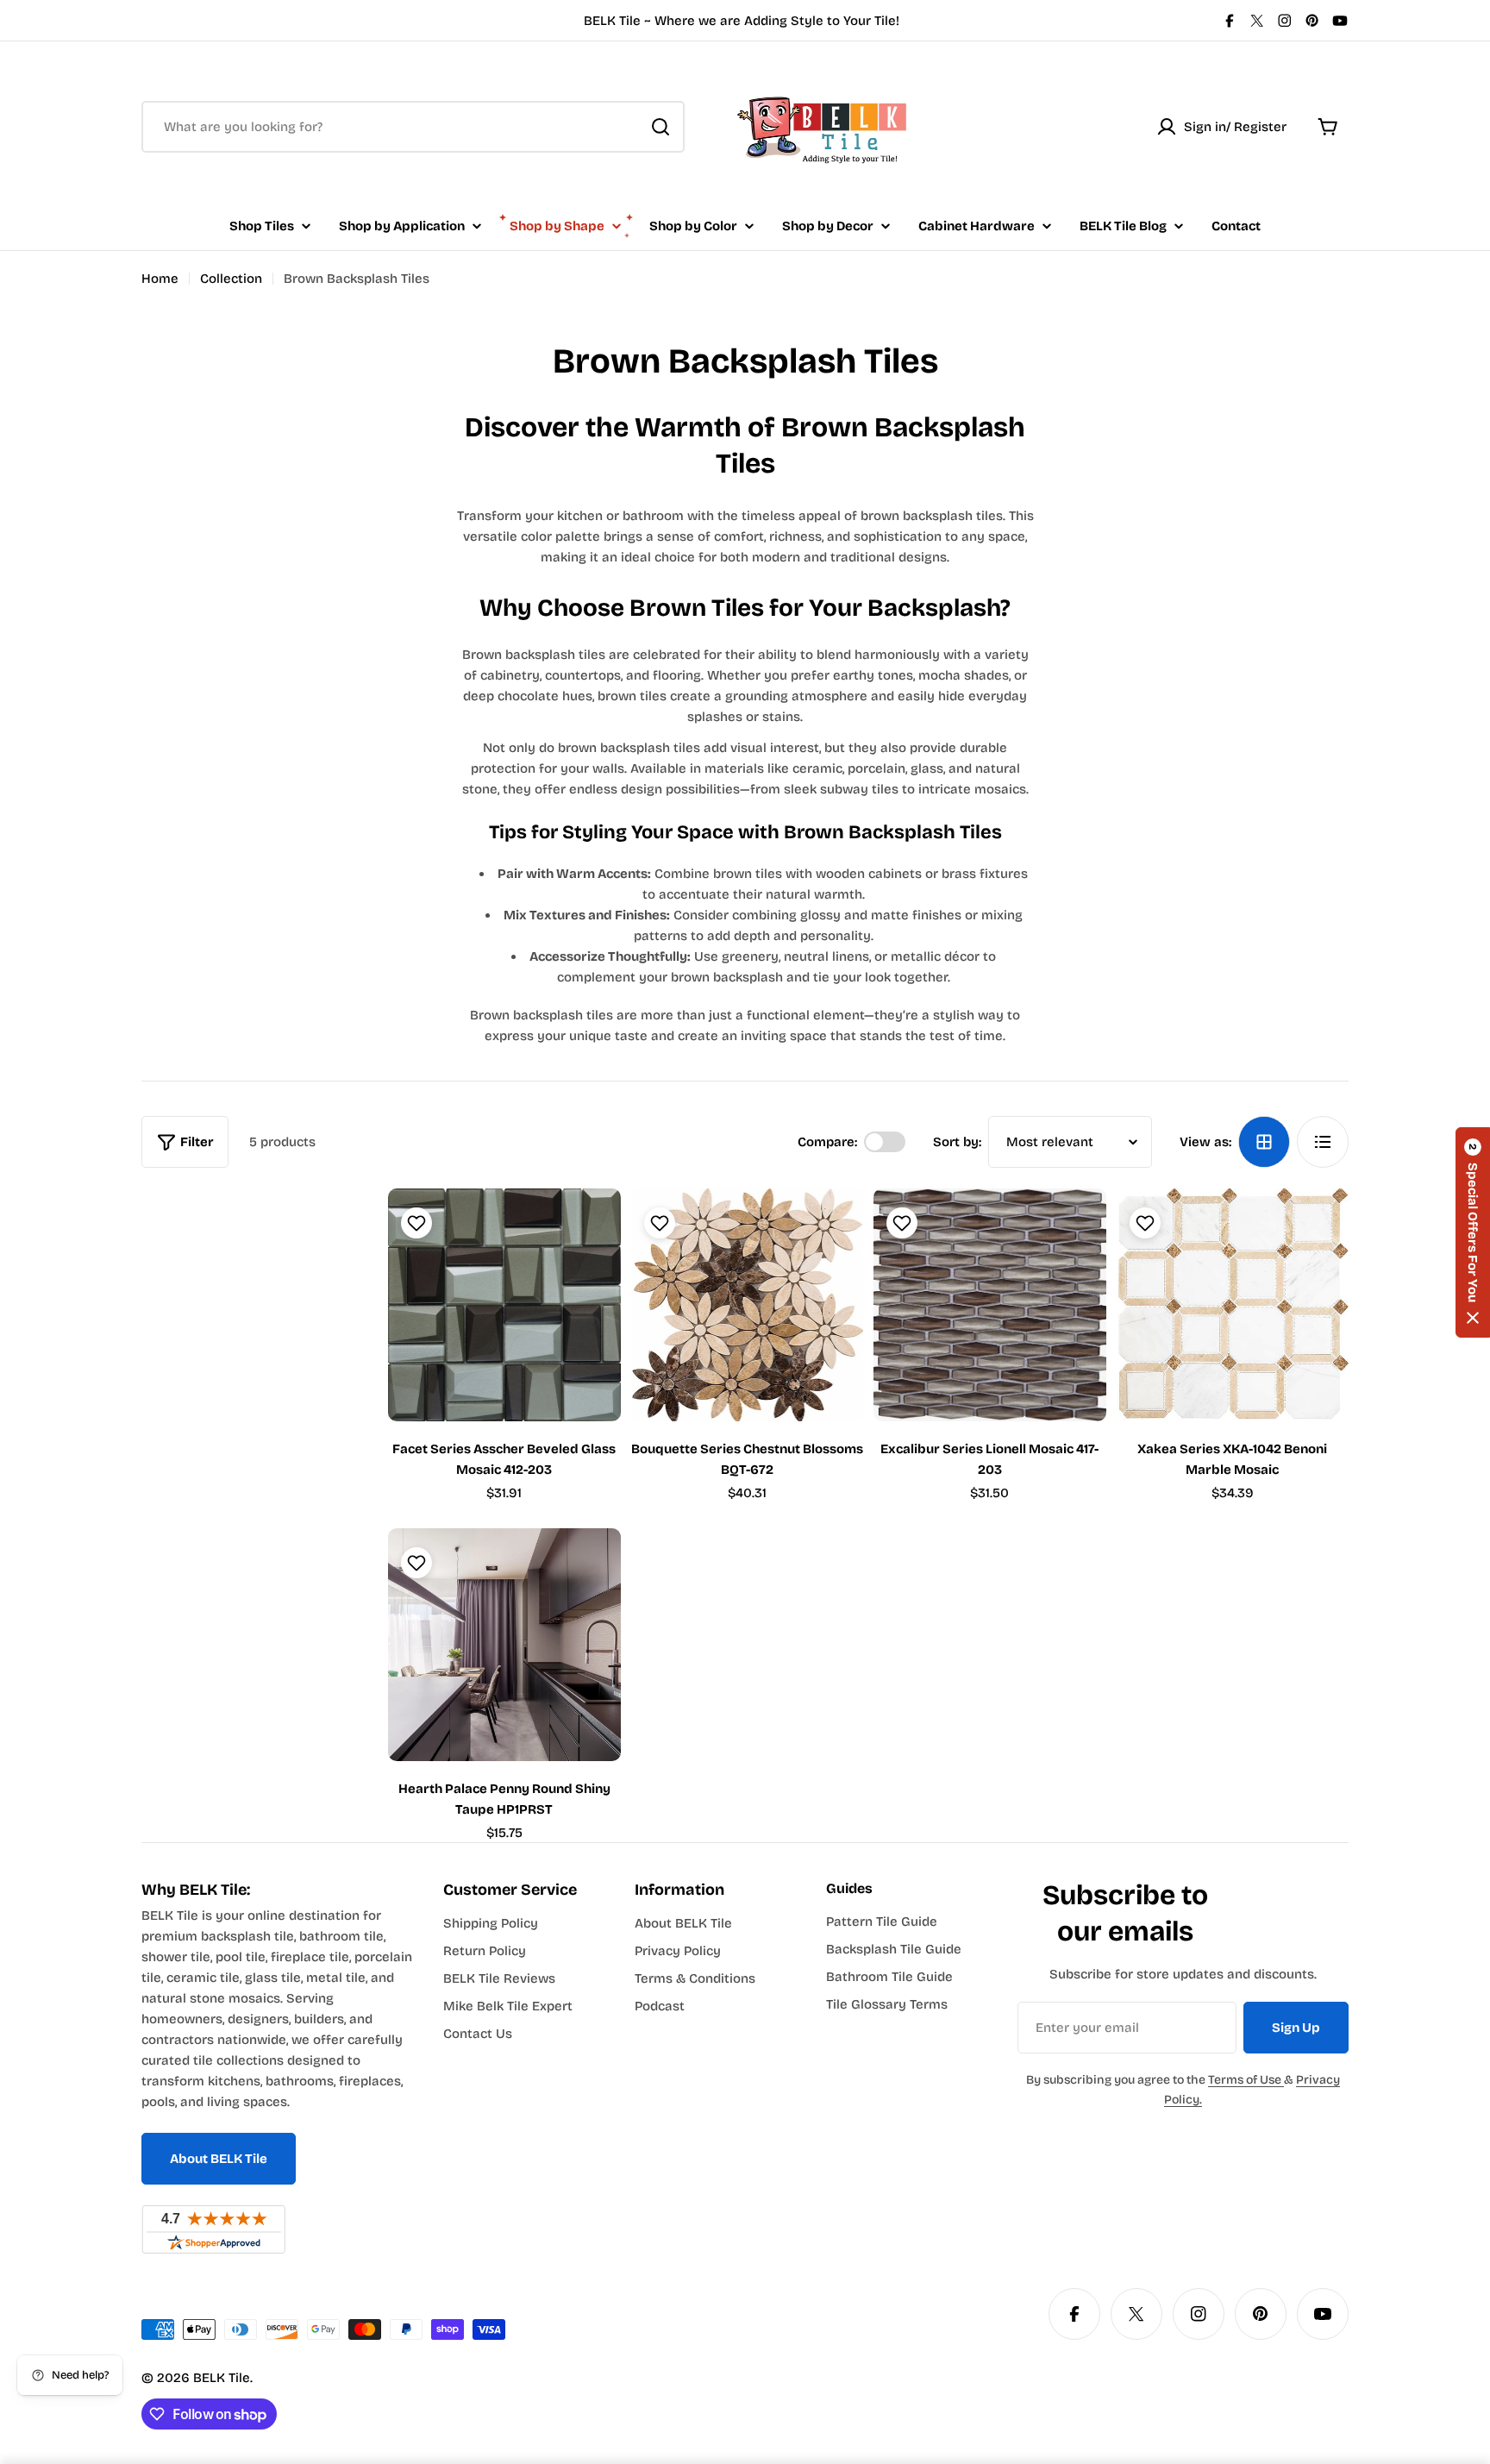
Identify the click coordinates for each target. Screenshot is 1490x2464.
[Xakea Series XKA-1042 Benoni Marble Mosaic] (1233, 1305)
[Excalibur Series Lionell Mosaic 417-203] (990, 1305)
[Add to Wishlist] (414, 1223)
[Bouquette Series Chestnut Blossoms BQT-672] (748, 1305)
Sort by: (957, 1142)
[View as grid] (1264, 1142)
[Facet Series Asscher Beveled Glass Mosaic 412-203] (504, 1305)
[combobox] (413, 127)
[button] (1473, 1232)
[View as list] (1323, 1142)
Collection (231, 279)
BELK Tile (222, 2378)
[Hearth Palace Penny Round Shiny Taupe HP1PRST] (504, 1645)
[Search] (660, 127)
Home (160, 279)
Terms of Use (1246, 2080)
